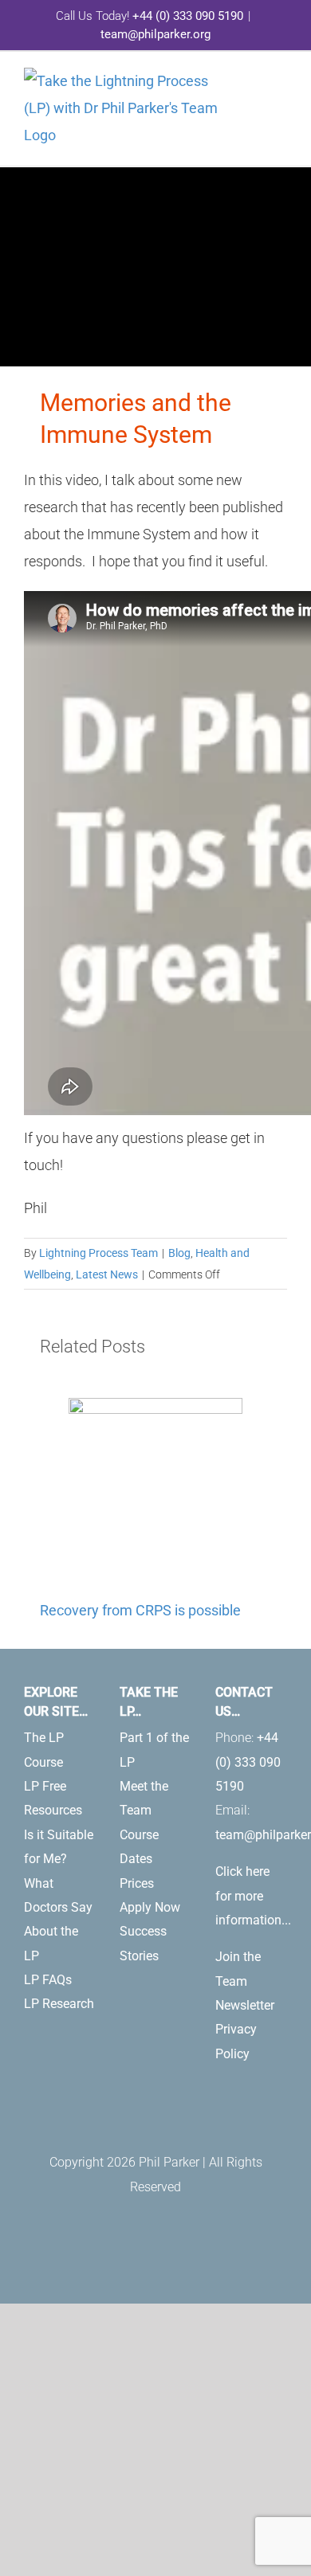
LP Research (59, 2004)
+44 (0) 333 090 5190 (188, 16)
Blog (179, 1253)
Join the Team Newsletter (245, 1981)
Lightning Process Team (98, 1253)
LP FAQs (48, 1980)
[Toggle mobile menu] (281, 88)
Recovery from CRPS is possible (140, 1610)
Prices (137, 1883)
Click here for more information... (253, 1896)
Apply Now (150, 1907)
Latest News (107, 1274)
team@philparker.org (155, 34)
